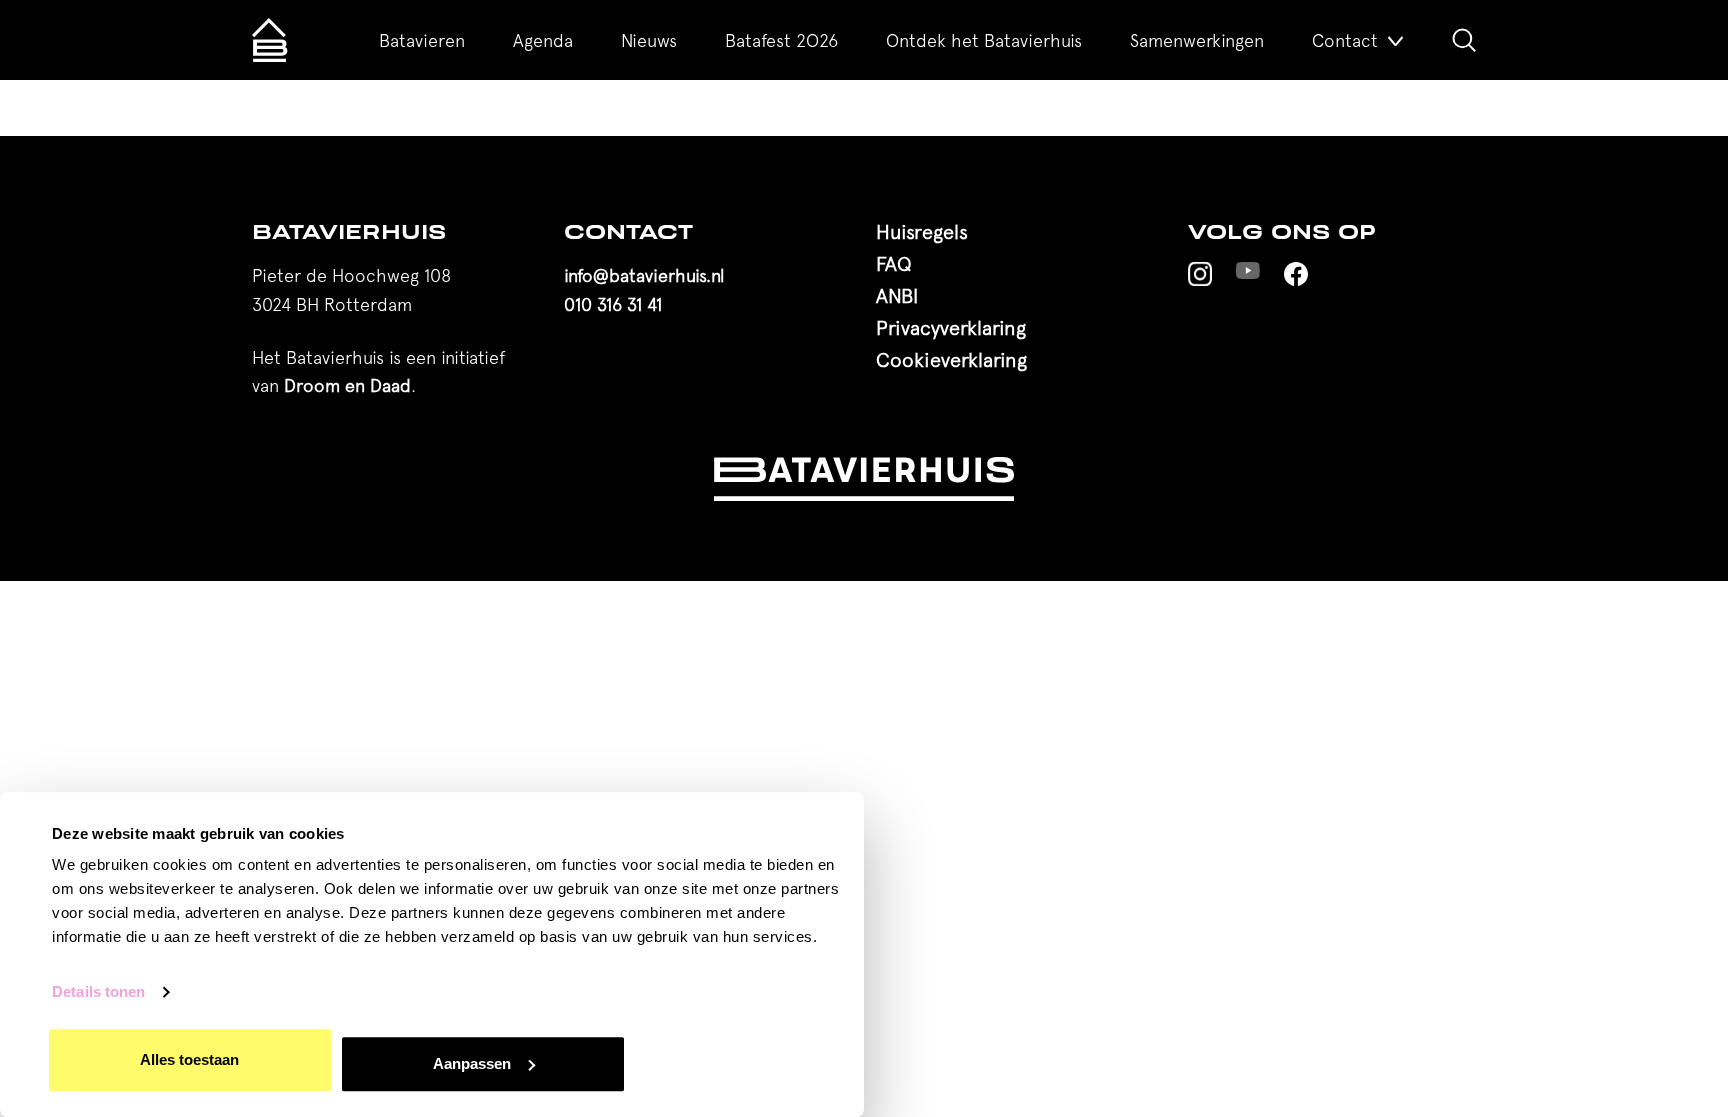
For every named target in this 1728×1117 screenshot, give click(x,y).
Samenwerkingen (1197, 40)
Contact (1345, 40)
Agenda (543, 40)
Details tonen (98, 992)
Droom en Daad (347, 385)
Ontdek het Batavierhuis (984, 40)
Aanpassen (472, 1063)
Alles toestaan (189, 1059)
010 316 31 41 (613, 304)
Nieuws (649, 40)
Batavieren (422, 40)
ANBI (897, 295)
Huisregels (922, 231)
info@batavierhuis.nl (644, 275)
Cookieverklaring (951, 359)
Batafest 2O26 (781, 40)
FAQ (894, 263)
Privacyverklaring (951, 327)
